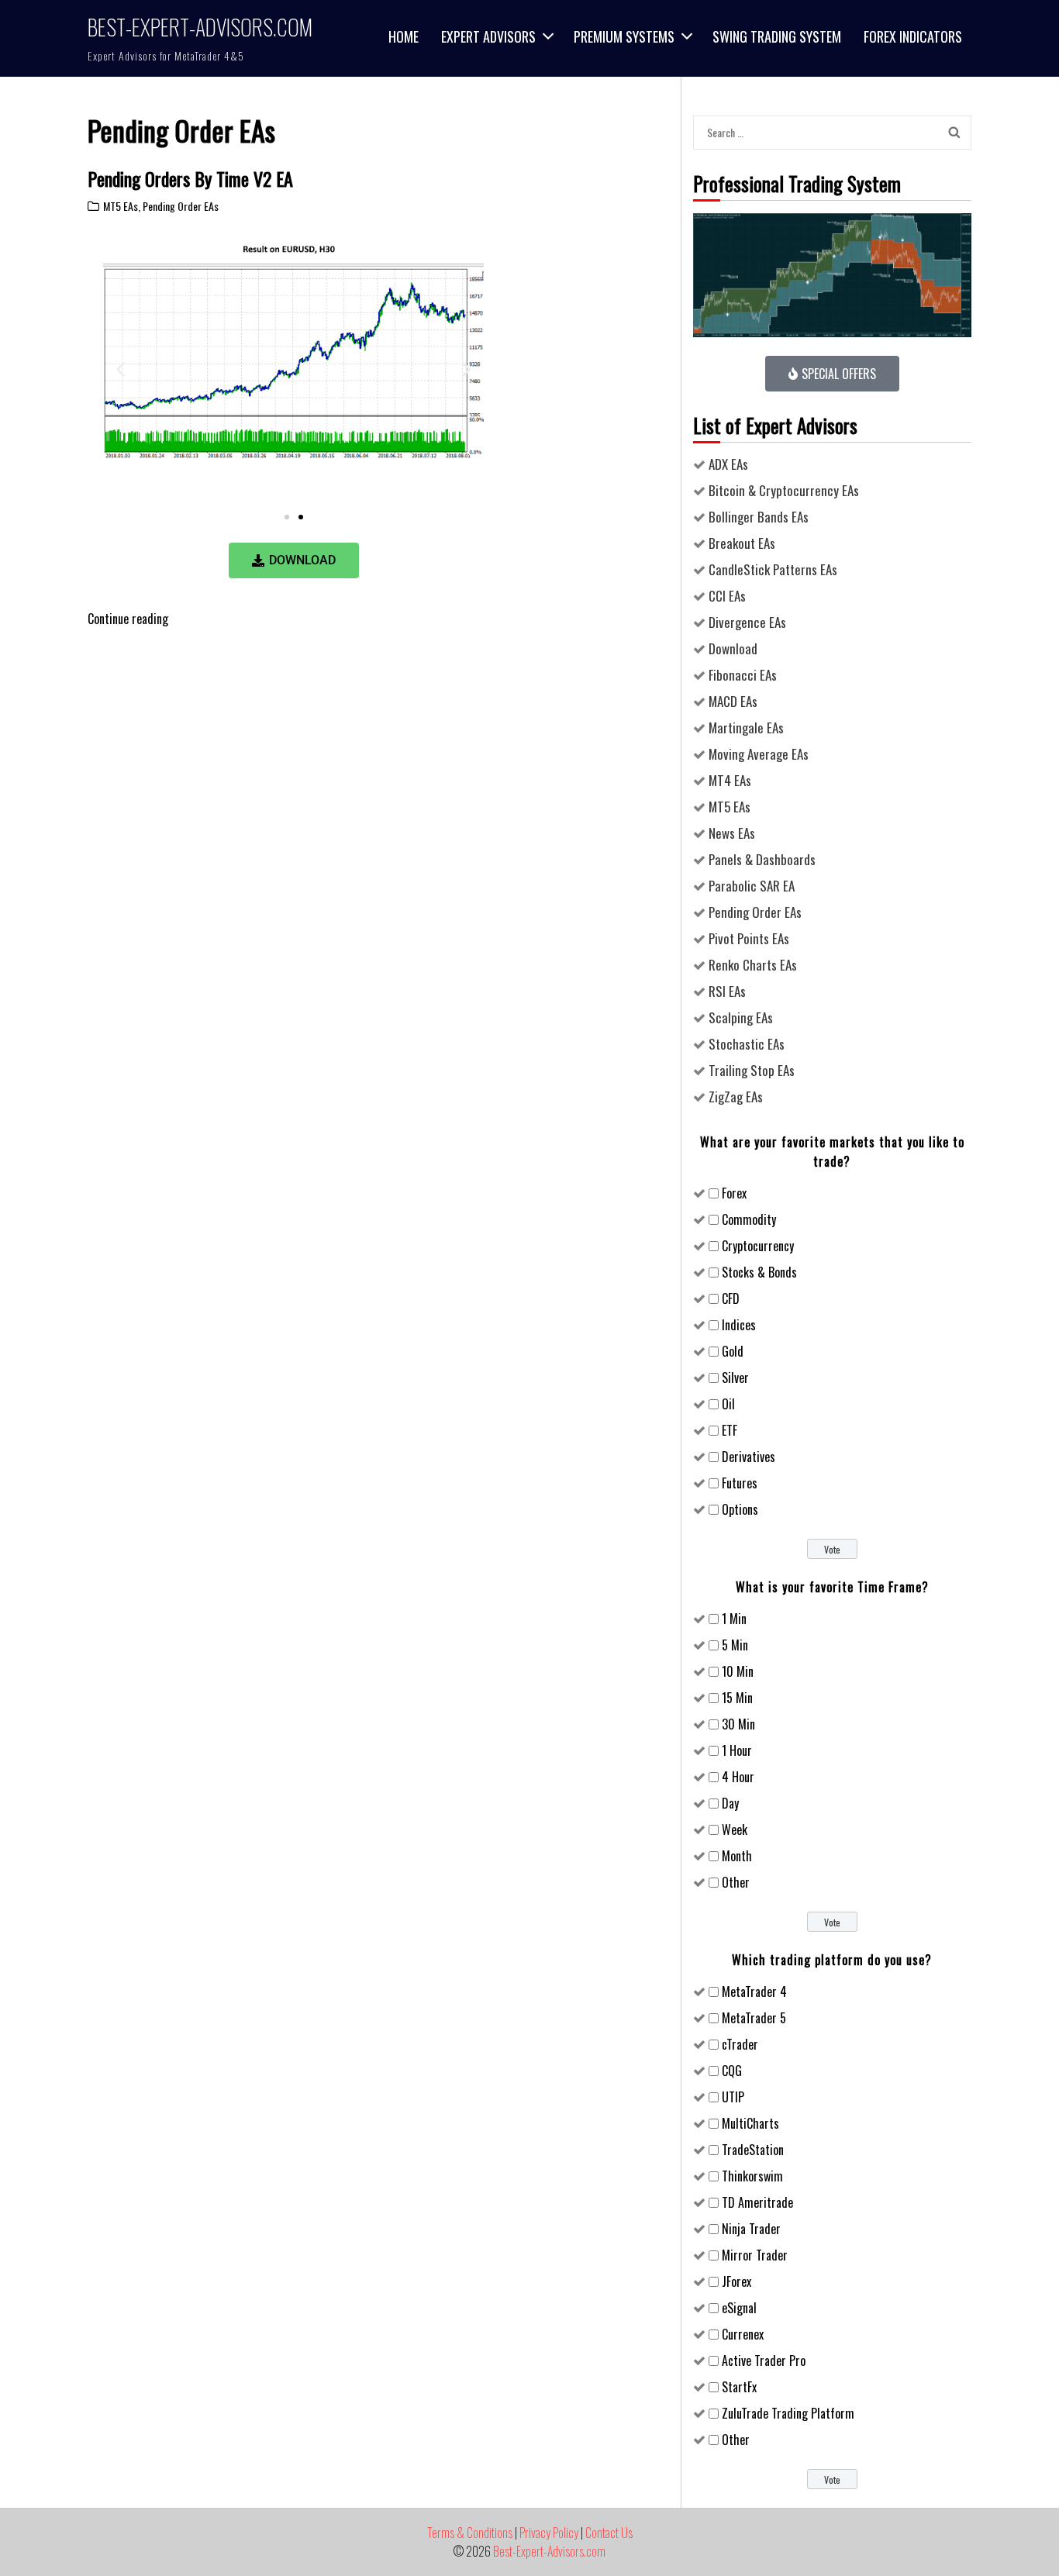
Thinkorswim (752, 2176)
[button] (121, 369)
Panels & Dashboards (762, 859)
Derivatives (749, 1457)
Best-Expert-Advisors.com (200, 27)
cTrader (740, 2044)
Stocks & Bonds (759, 1272)
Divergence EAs (747, 622)
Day (730, 1803)
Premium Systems (624, 36)
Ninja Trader (751, 2229)
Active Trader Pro (764, 2360)
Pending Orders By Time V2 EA (190, 178)
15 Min (737, 1698)
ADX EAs (728, 464)
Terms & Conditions (470, 2533)
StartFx (739, 2387)
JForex (736, 2281)
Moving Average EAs (759, 754)
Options (740, 1509)
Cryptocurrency (758, 1246)
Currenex (743, 2334)
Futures (740, 1483)
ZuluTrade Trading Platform (788, 2413)
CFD (731, 1298)
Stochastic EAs (747, 1044)
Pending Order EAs (181, 206)
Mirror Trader (755, 2255)
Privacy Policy (549, 2533)
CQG (732, 2071)
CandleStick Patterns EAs (773, 569)
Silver (735, 1378)
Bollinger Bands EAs (759, 517)
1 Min (734, 1619)
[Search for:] (818, 132)
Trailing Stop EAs (752, 1070)
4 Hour (738, 1777)
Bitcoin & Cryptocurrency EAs (784, 490)
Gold (733, 1351)
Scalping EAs (741, 1017)
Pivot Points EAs (749, 938)
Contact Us (609, 2533)
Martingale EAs (746, 728)
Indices (739, 1325)
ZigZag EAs (736, 1097)
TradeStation (753, 2150)
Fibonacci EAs (743, 675)
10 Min (738, 1671)
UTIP (733, 2097)
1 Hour (737, 1750)
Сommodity (749, 1219)
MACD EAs (733, 701)
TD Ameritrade (757, 2202)
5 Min (735, 1645)
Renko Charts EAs (753, 965)
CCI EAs (727, 596)
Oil (728, 1404)
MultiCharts (750, 2123)
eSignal (739, 2308)
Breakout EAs (742, 543)
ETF (730, 1430)
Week (735, 1829)
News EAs (732, 833)
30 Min (738, 1724)
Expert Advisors (488, 36)
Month (737, 1856)
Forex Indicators (913, 36)
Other (736, 1882)
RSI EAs (727, 991)
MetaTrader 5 (754, 2018)
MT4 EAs (730, 780)
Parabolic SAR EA (752, 886)
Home (404, 36)
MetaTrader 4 (754, 1991)
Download (733, 648)
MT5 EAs (121, 206)
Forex (734, 1193)
